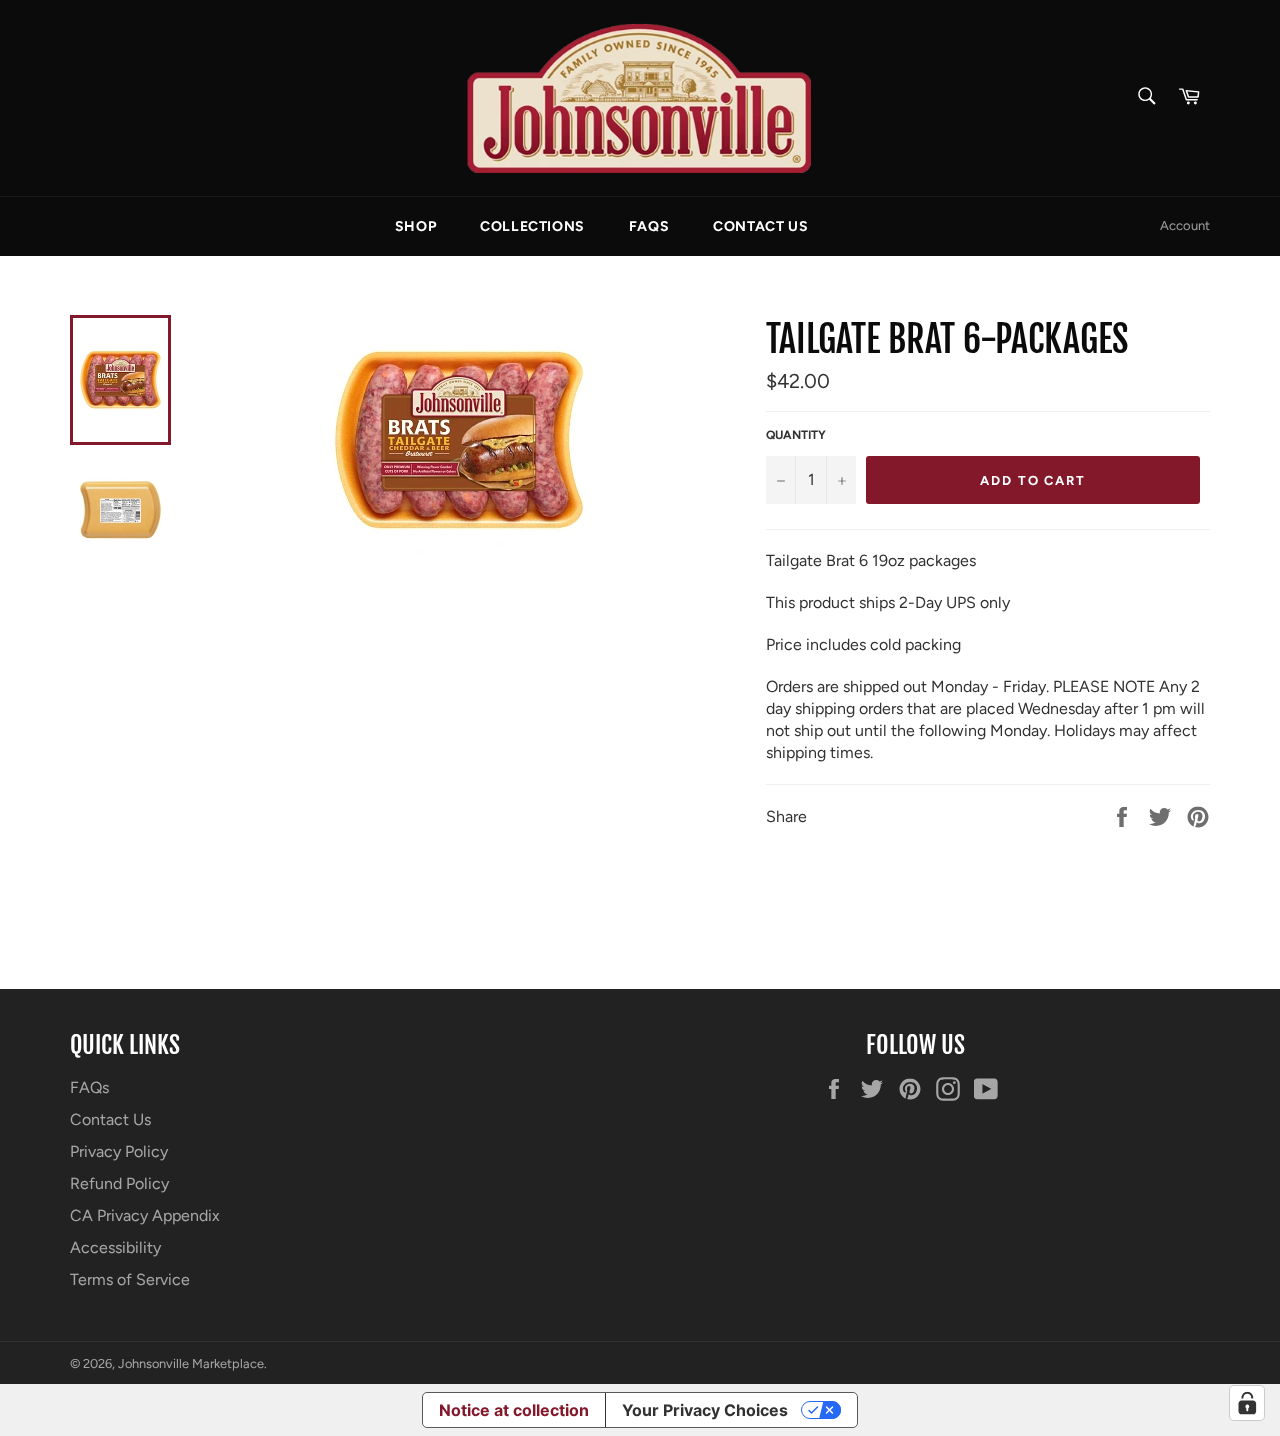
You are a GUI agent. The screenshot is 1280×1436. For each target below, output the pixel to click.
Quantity (796, 435)
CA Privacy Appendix (145, 1215)
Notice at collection (514, 1410)
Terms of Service (130, 1279)
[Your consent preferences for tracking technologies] (1247, 1403)
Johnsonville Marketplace (191, 1363)
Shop (415, 226)
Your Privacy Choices (705, 1410)
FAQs (649, 226)
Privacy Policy (119, 1151)
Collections (532, 226)
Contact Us (760, 226)
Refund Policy (119, 1183)
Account (1185, 225)
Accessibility (115, 1247)
